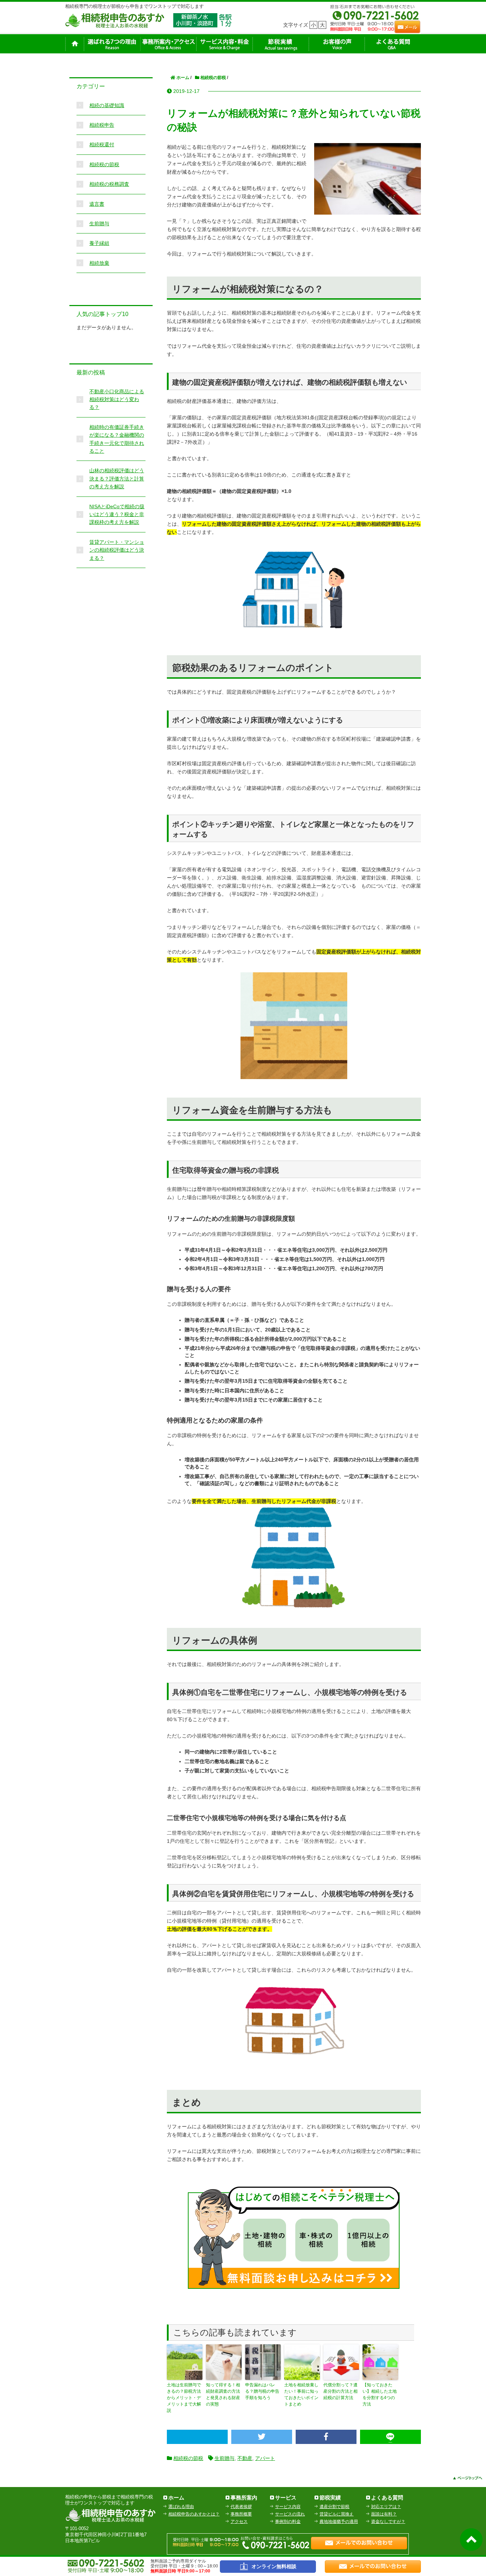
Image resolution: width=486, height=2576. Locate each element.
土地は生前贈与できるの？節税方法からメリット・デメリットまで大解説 (184, 2398)
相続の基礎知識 (107, 105)
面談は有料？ (384, 2514)
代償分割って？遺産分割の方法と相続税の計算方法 (340, 2391)
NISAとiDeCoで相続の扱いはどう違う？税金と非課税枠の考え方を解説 (117, 514)
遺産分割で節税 (334, 2507)
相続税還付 (102, 144)
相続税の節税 (188, 2458)
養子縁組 (99, 243)
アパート (265, 2458)
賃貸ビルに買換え (337, 2514)
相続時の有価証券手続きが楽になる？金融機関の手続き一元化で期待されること (117, 439)
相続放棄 (99, 263)
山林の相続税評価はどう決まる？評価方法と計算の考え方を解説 (117, 479)
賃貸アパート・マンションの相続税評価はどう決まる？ (117, 550)
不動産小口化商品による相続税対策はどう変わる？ (117, 399)
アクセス (239, 2522)
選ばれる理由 (181, 2507)
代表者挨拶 (241, 2507)
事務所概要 (241, 2514)
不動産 (245, 2458)
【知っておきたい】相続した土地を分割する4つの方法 (380, 2394)
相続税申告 (102, 125)
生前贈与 (224, 2458)
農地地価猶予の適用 (339, 2522)
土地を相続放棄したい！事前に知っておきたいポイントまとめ (301, 2394)
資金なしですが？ (388, 2522)
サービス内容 (288, 2507)
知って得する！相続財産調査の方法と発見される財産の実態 (223, 2394)
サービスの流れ (290, 2514)
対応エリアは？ (386, 2507)
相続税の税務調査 (109, 184)
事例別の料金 (288, 2522)
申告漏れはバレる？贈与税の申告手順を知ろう (262, 2391)
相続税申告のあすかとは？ (194, 2514)
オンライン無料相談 (274, 2566)
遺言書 (97, 204)
